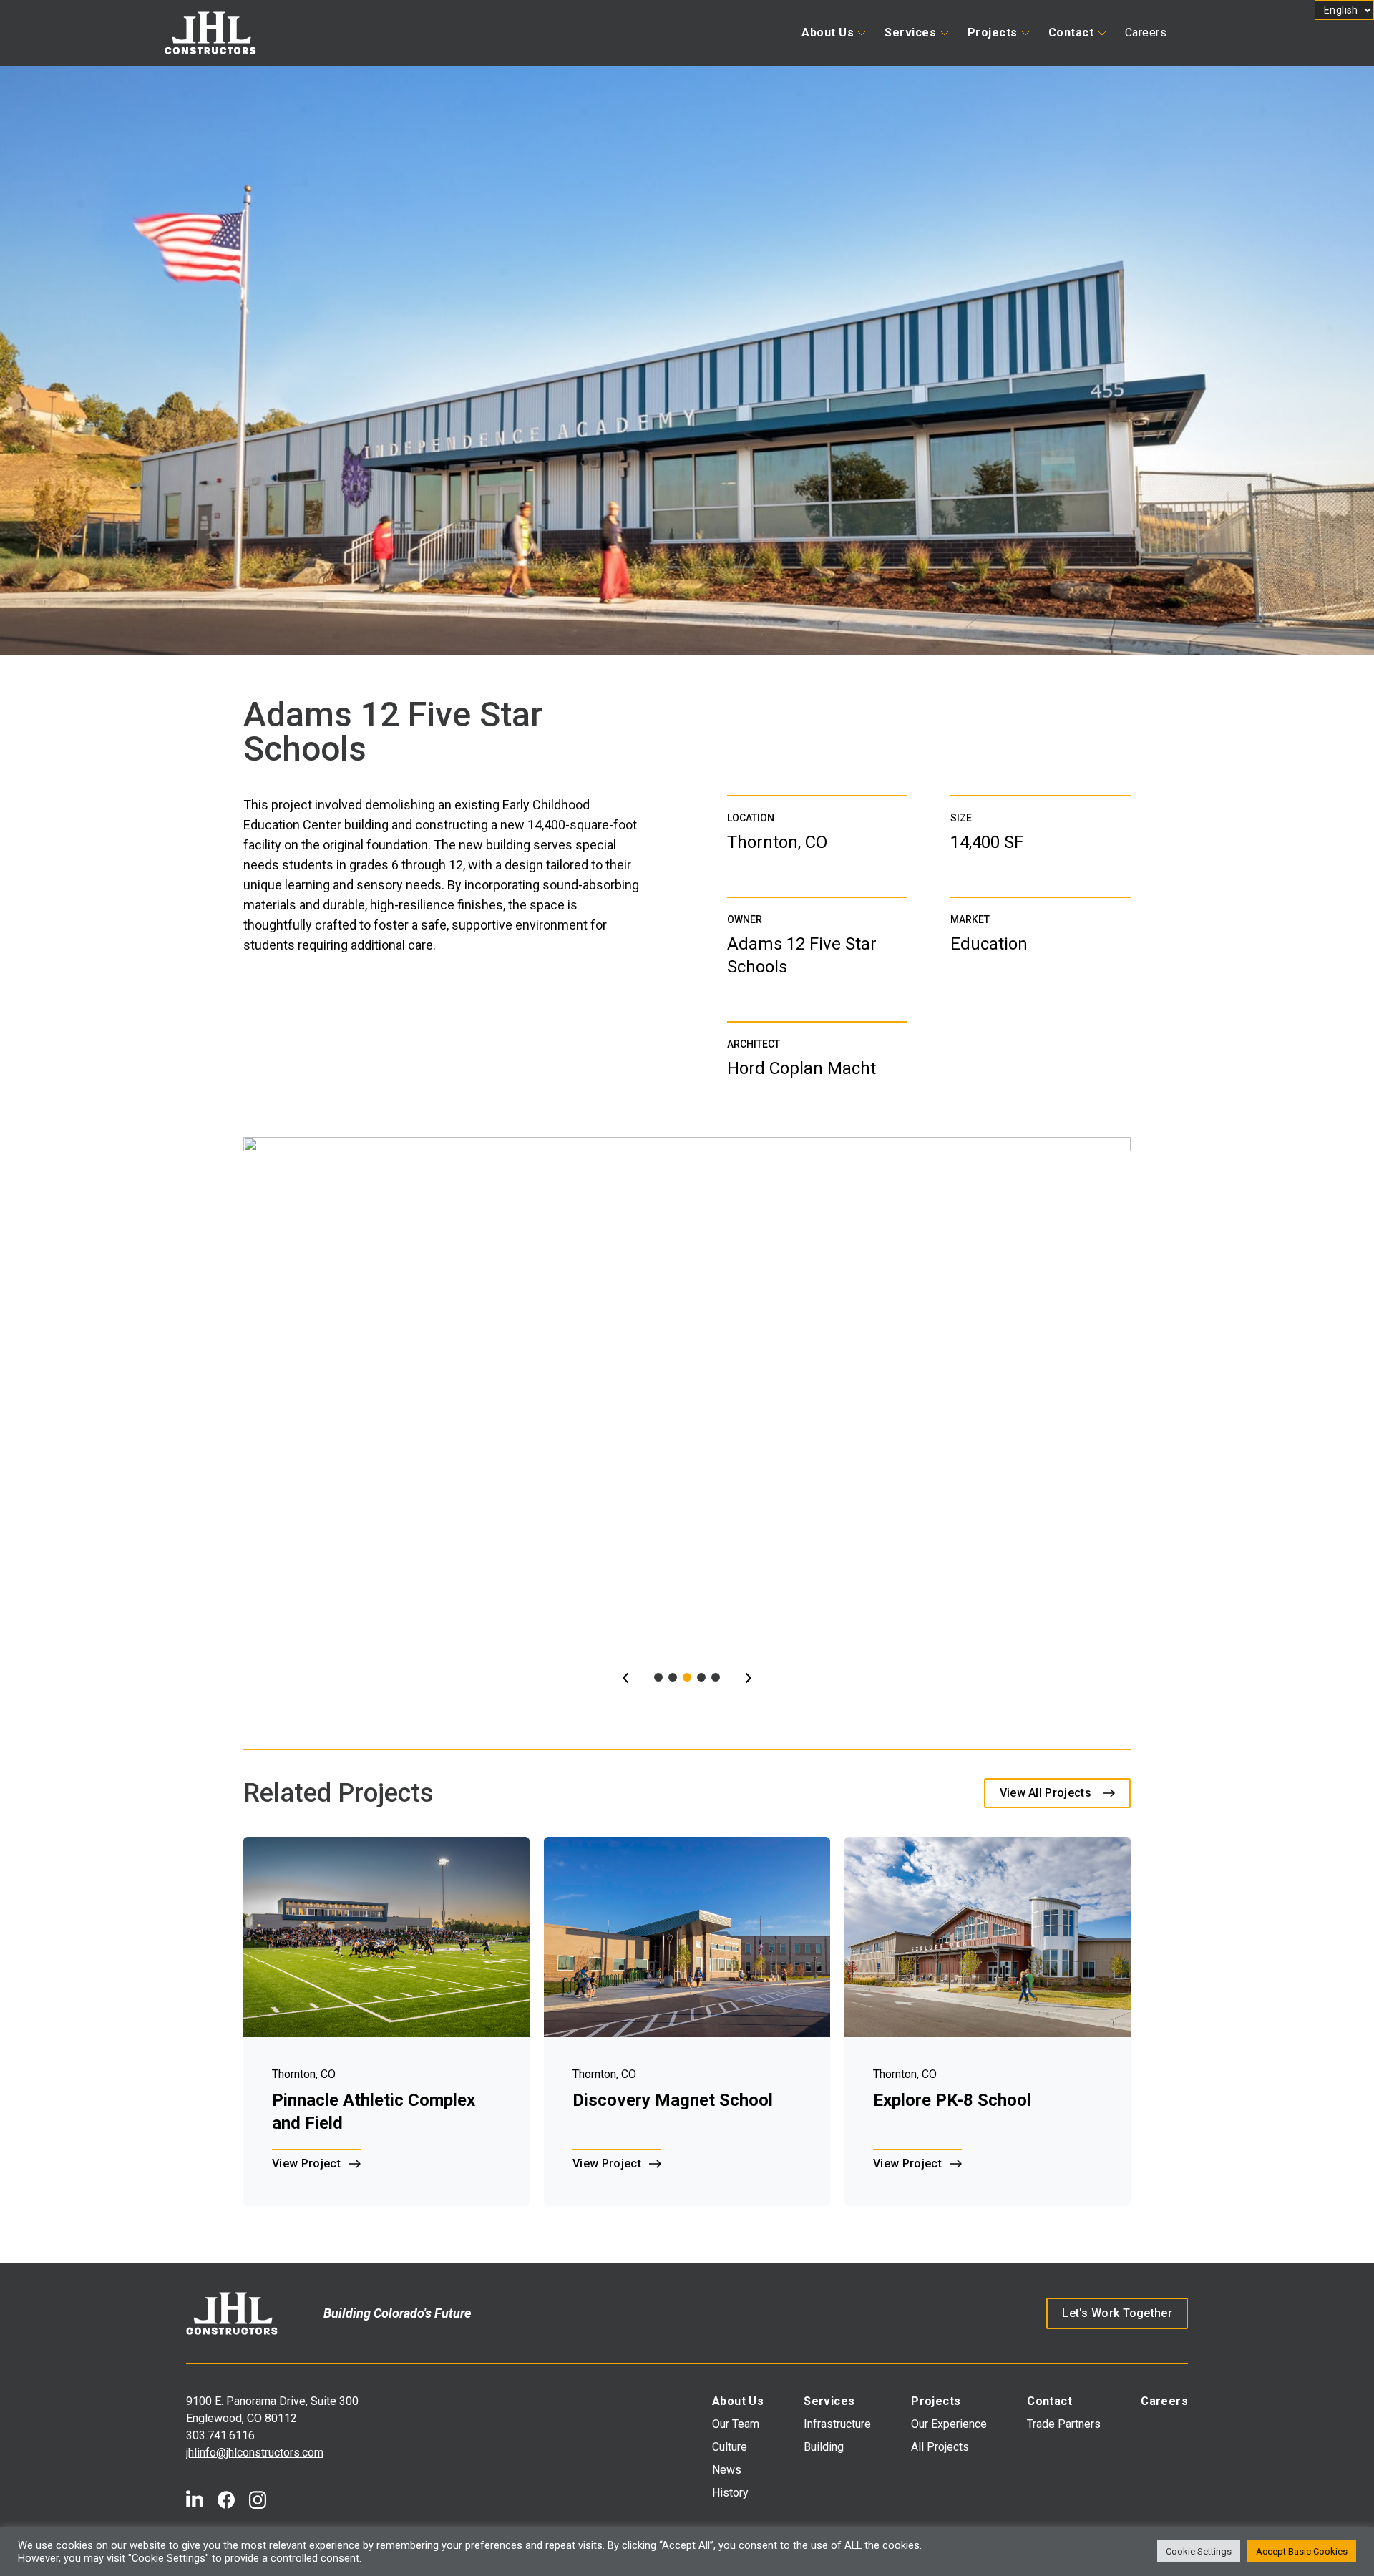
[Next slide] (749, 1678)
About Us (828, 33)
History (730, 2493)
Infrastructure (837, 2424)
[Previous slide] (625, 1678)
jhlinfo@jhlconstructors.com (255, 2453)
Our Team (736, 2424)
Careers (1146, 33)
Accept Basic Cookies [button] (1302, 2551)
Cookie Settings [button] (1199, 2551)
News (727, 2470)
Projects (993, 33)
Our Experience (949, 2424)
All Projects (940, 2447)
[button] (658, 1677)
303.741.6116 (220, 2435)
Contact (1071, 33)
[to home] (232, 2313)
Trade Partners (1064, 2424)
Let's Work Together (1117, 2313)
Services (910, 33)
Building (824, 2447)
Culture (730, 2447)
